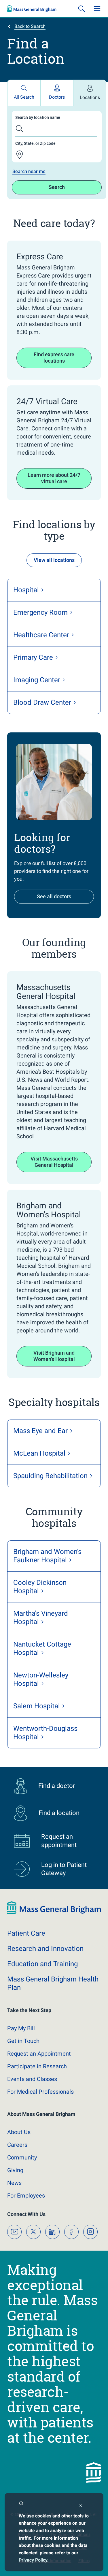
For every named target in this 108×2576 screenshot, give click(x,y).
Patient (26, 1933)
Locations (90, 97)
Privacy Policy (33, 2560)
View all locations (54, 560)
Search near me (29, 171)
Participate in (37, 2066)
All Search (24, 97)
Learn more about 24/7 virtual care (54, 478)
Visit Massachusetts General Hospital (54, 1162)
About (19, 2132)
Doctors (57, 97)
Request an (39, 2054)
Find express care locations (54, 358)
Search (57, 187)
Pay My (21, 2028)
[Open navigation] (97, 9)
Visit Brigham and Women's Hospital (54, 1356)
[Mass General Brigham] (32, 9)
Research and (45, 1949)
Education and (42, 1964)
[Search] (82, 9)
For (26, 2196)
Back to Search (30, 26)
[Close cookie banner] (81, 2506)
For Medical (40, 2092)
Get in (23, 2041)
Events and (32, 2079)
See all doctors (54, 896)
